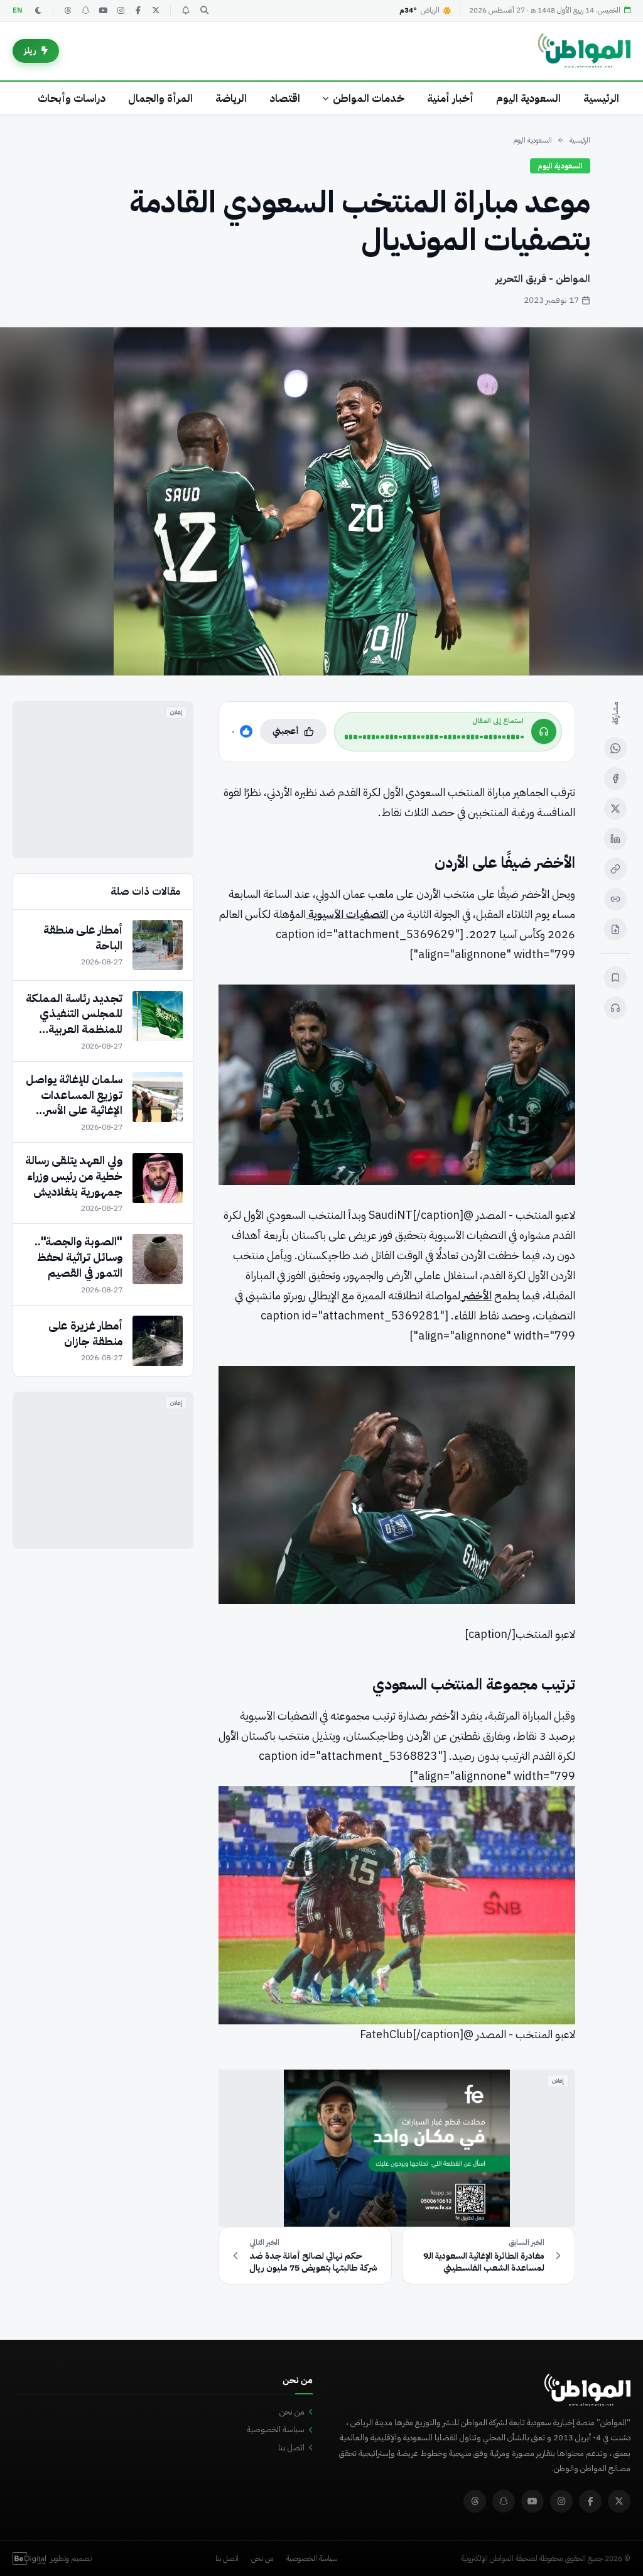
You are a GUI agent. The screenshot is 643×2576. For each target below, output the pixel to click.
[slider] (434, 737)
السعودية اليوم (528, 98)
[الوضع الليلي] (38, 11)
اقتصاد (285, 98)
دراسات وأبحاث (72, 98)
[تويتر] (156, 11)
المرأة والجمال (160, 98)
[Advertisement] (103, 780)
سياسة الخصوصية (276, 2429)
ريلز (30, 51)
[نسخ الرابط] (615, 869)
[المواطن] (584, 51)
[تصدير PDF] (615, 929)
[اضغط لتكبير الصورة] (321, 501)
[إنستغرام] (121, 11)
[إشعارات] (185, 11)
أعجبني (286, 731)
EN (18, 10)
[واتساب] (615, 748)
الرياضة (231, 98)
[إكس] (615, 809)
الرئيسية (601, 98)
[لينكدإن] (615, 839)
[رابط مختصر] (615, 899)
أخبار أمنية (450, 98)
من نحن (292, 2412)
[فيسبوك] (138, 11)
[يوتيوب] (103, 11)
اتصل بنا (291, 2448)
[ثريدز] (68, 11)
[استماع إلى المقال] (615, 1008)
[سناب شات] (85, 11)
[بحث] (204, 11)
